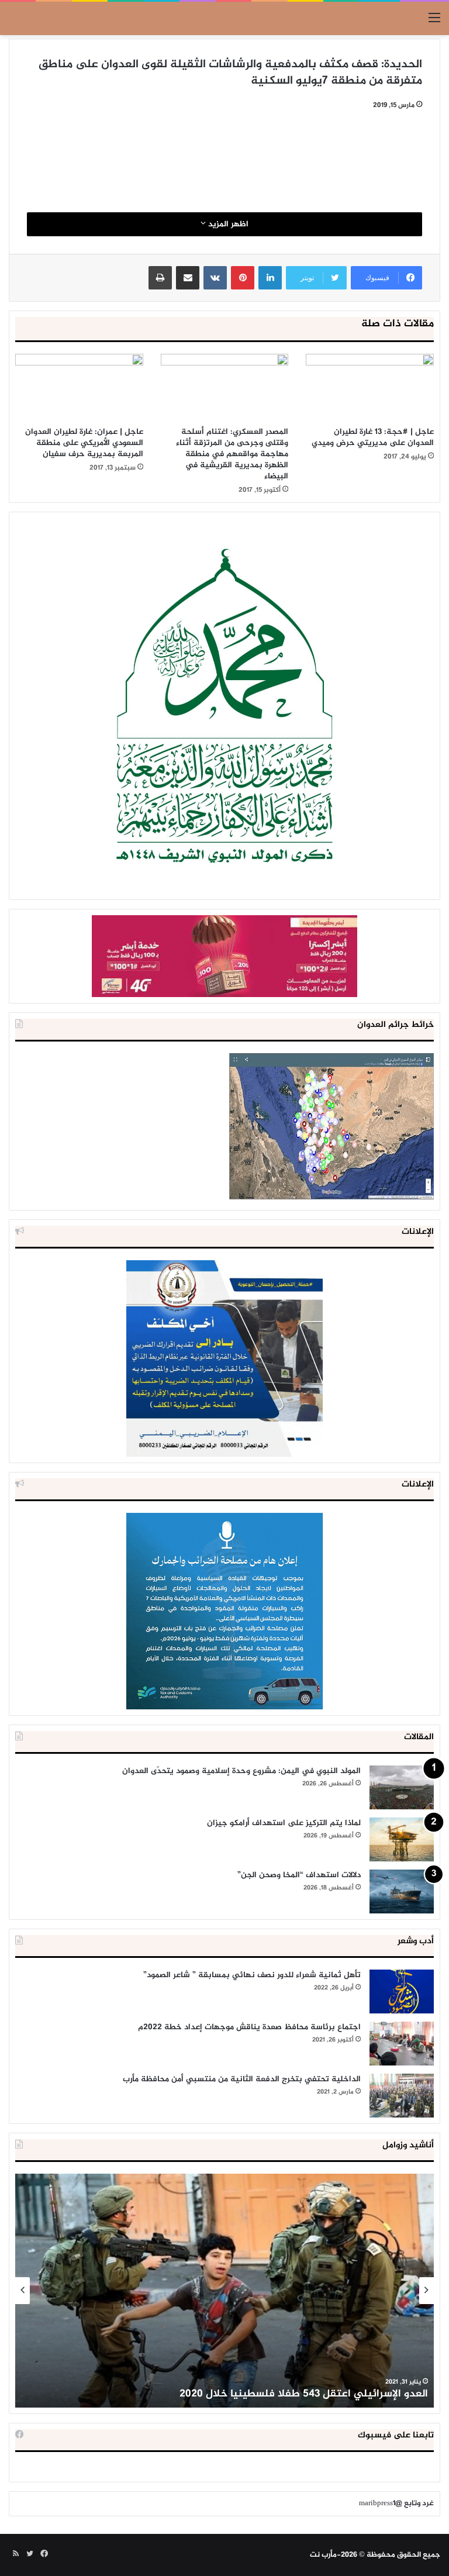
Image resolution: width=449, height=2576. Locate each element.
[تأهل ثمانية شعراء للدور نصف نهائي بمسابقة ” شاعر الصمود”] (402, 1992)
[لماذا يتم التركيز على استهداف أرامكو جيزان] (402, 1839)
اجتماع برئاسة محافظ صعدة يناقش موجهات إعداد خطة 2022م (249, 2027)
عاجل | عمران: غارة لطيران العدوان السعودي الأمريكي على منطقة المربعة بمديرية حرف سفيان (84, 443)
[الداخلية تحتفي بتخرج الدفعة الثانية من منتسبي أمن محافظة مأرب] (402, 2096)
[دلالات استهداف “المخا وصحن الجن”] (402, 1892)
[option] (224, 2291)
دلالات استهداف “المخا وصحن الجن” (299, 1875)
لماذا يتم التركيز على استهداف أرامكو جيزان (284, 1823)
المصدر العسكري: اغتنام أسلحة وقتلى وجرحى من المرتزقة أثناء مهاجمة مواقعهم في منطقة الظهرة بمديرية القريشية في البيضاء (232, 454)
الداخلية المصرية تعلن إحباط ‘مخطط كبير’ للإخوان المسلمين (292, 2394)
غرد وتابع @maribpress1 (396, 2503)
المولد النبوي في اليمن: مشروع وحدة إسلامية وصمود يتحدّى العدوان (241, 1771)
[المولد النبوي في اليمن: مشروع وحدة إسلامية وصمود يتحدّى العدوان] (402, 1787)
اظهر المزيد (227, 224)
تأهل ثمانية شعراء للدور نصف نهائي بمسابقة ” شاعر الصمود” (252, 1975)
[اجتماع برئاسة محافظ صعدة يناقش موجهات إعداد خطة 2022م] (402, 2044)
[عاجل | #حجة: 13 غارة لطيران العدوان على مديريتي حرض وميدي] (370, 387)
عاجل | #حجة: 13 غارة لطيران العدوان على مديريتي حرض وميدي (373, 437)
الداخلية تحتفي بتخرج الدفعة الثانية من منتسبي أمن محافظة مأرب (242, 2079)
